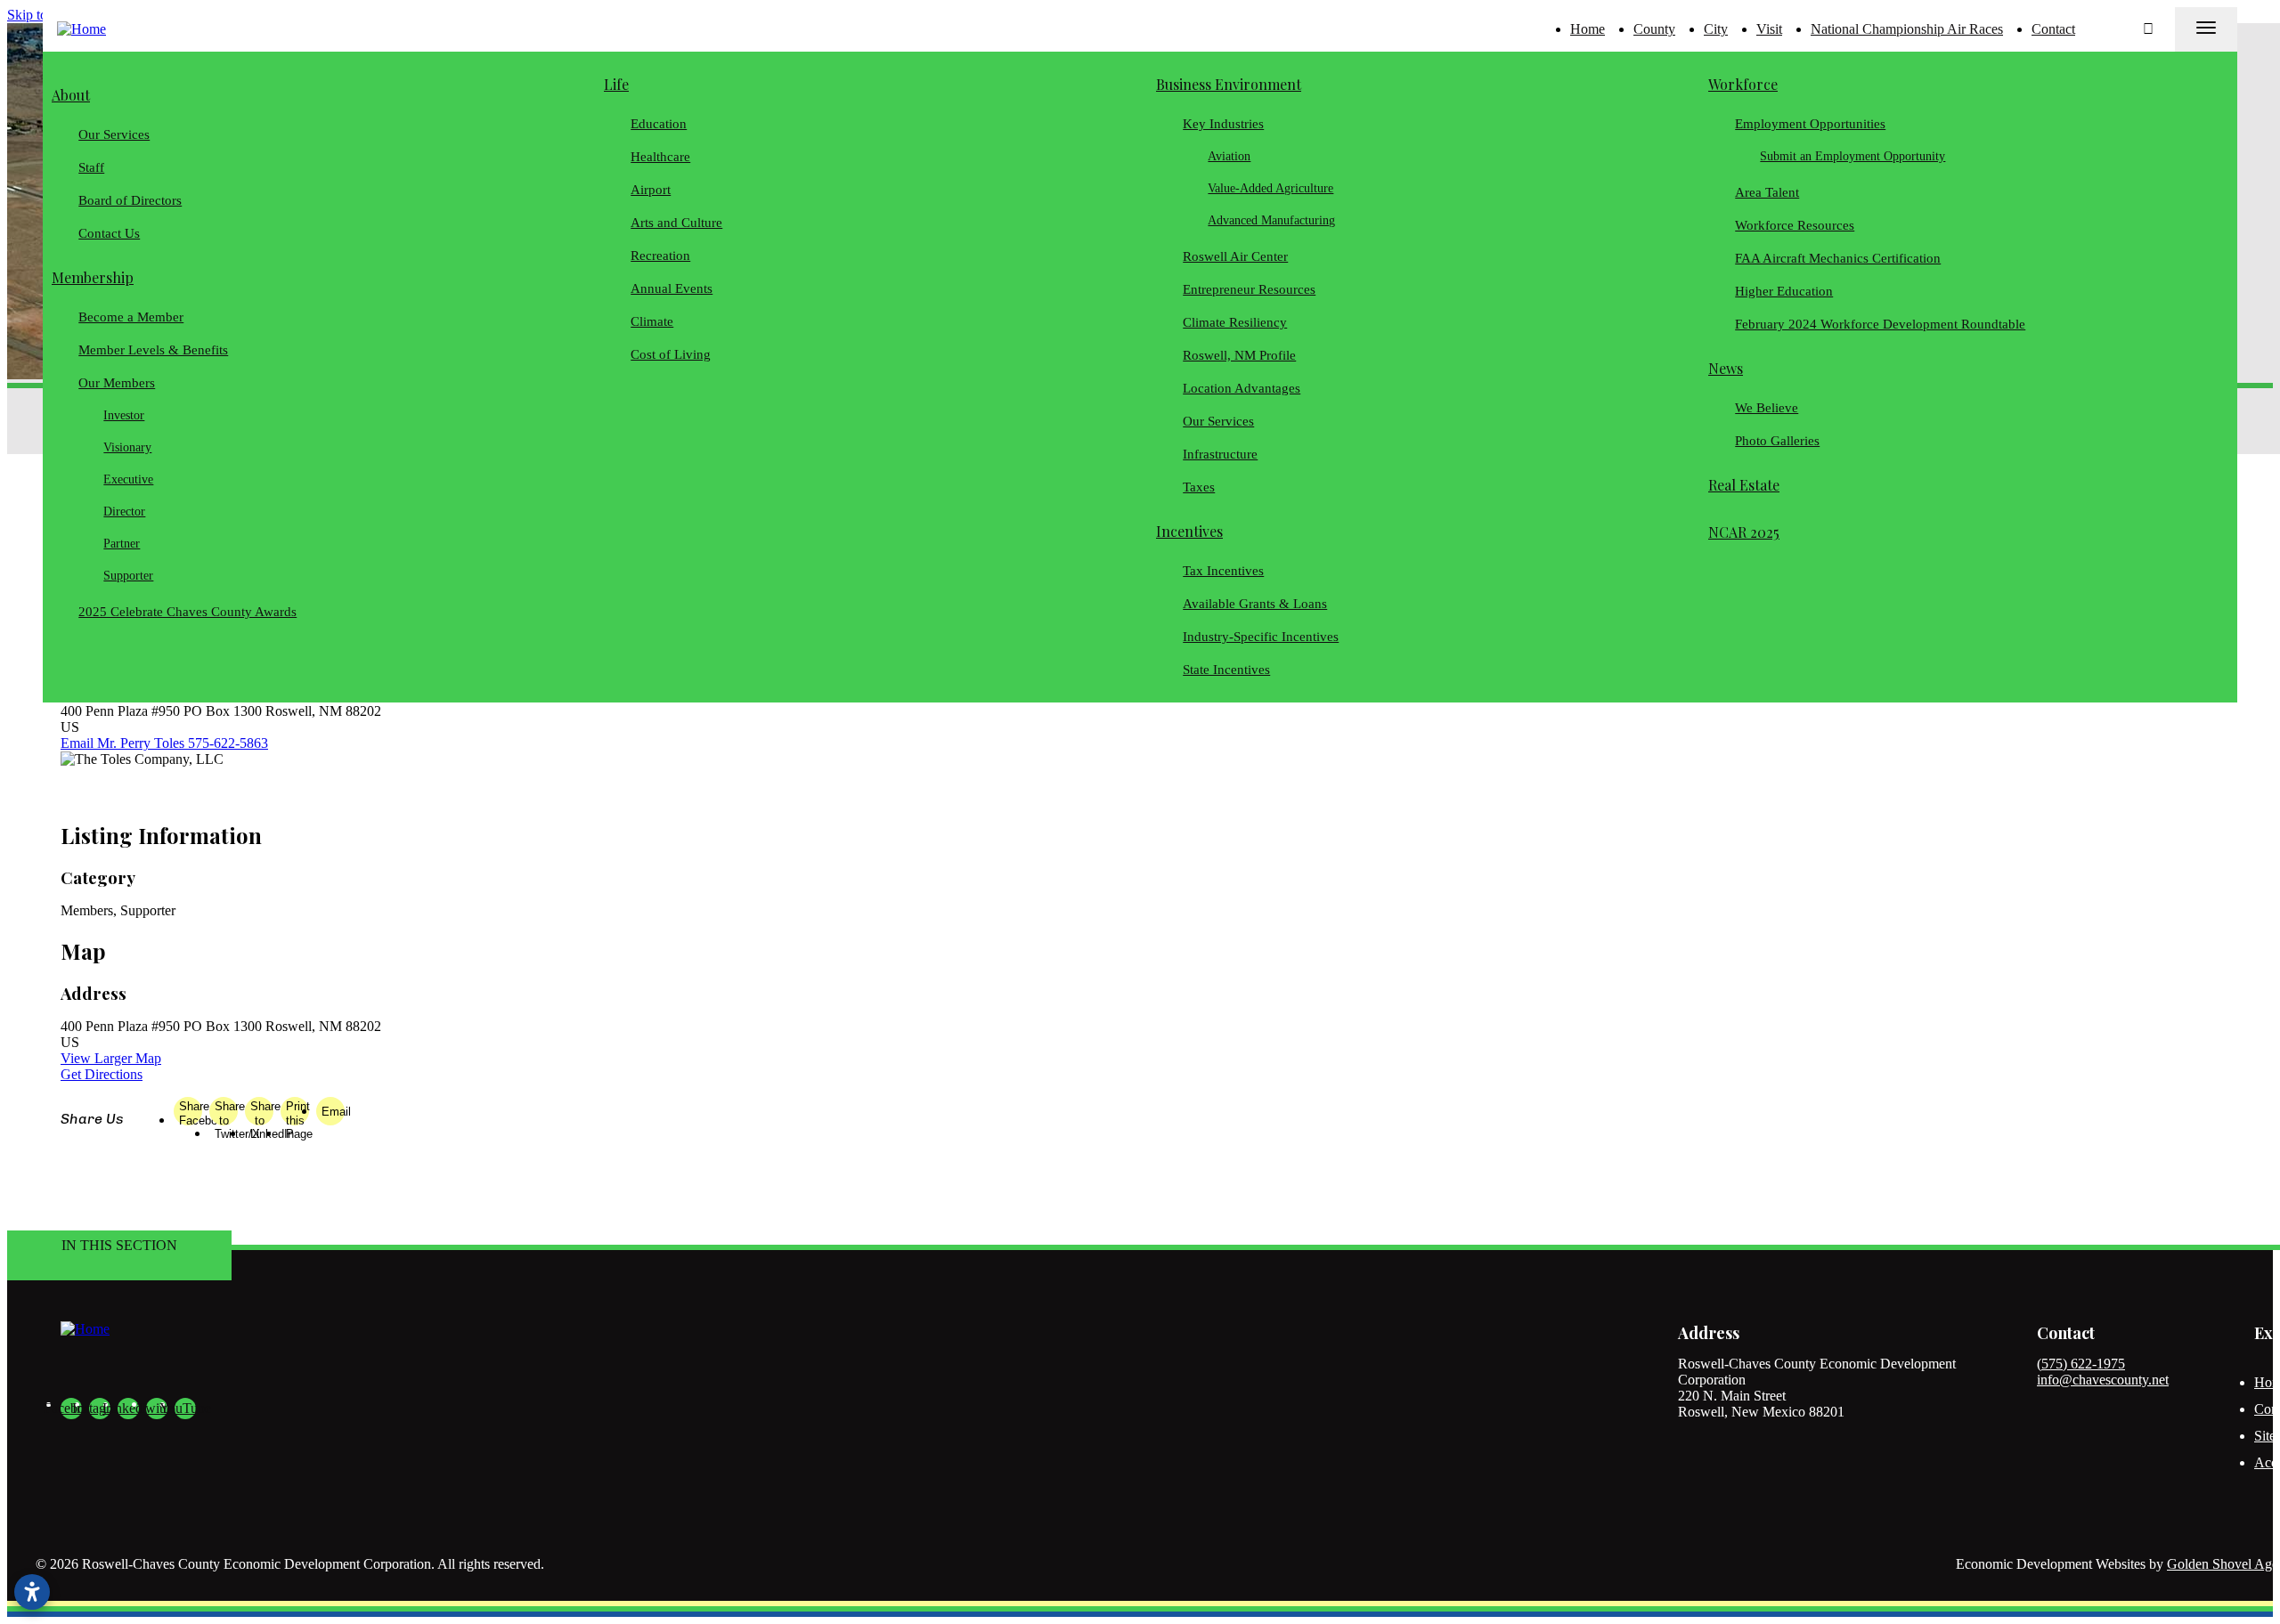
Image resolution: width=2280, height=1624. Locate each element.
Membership (93, 277)
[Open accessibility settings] (32, 1592)
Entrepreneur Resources (1249, 289)
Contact (2053, 29)
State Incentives (1226, 670)
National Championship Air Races (1907, 29)
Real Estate (1744, 485)
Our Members (117, 383)
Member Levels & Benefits (153, 350)
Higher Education (1784, 291)
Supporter (129, 576)
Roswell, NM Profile (1239, 355)
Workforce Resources (1795, 225)
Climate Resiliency (1235, 322)
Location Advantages (1242, 388)
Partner (122, 544)
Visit (1769, 29)
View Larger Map (111, 1058)
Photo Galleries (1777, 441)
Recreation (660, 256)
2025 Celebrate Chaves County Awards (187, 612)
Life (616, 84)
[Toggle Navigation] (2206, 29)
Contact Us (109, 233)
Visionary (128, 447)
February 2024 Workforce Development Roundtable (1880, 324)
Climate (652, 321)
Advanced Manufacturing (1272, 220)
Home (1588, 29)
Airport (651, 190)
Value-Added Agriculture (1271, 188)
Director (125, 512)
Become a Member (131, 317)
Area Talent (1767, 192)
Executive (129, 479)
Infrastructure (1220, 454)
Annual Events (672, 288)
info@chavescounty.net (2103, 1380)
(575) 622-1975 (2081, 1364)
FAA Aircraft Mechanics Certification (1838, 258)
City (1716, 29)
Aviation (1230, 156)
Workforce (1743, 84)
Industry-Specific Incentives (1261, 637)
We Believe (1767, 408)
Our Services (114, 134)
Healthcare (660, 157)
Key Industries (1223, 124)
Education (659, 124)
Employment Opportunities (1810, 124)
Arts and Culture (676, 223)
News (1726, 368)
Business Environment (1229, 84)
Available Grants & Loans (1255, 604)
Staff (91, 167)
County (1654, 29)
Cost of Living (671, 354)
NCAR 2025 (1744, 532)
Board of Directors (130, 200)
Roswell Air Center (1235, 256)
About (71, 95)
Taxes (1199, 487)
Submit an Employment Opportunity (1853, 156)
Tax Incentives (1223, 571)
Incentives (1189, 531)
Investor (125, 415)
